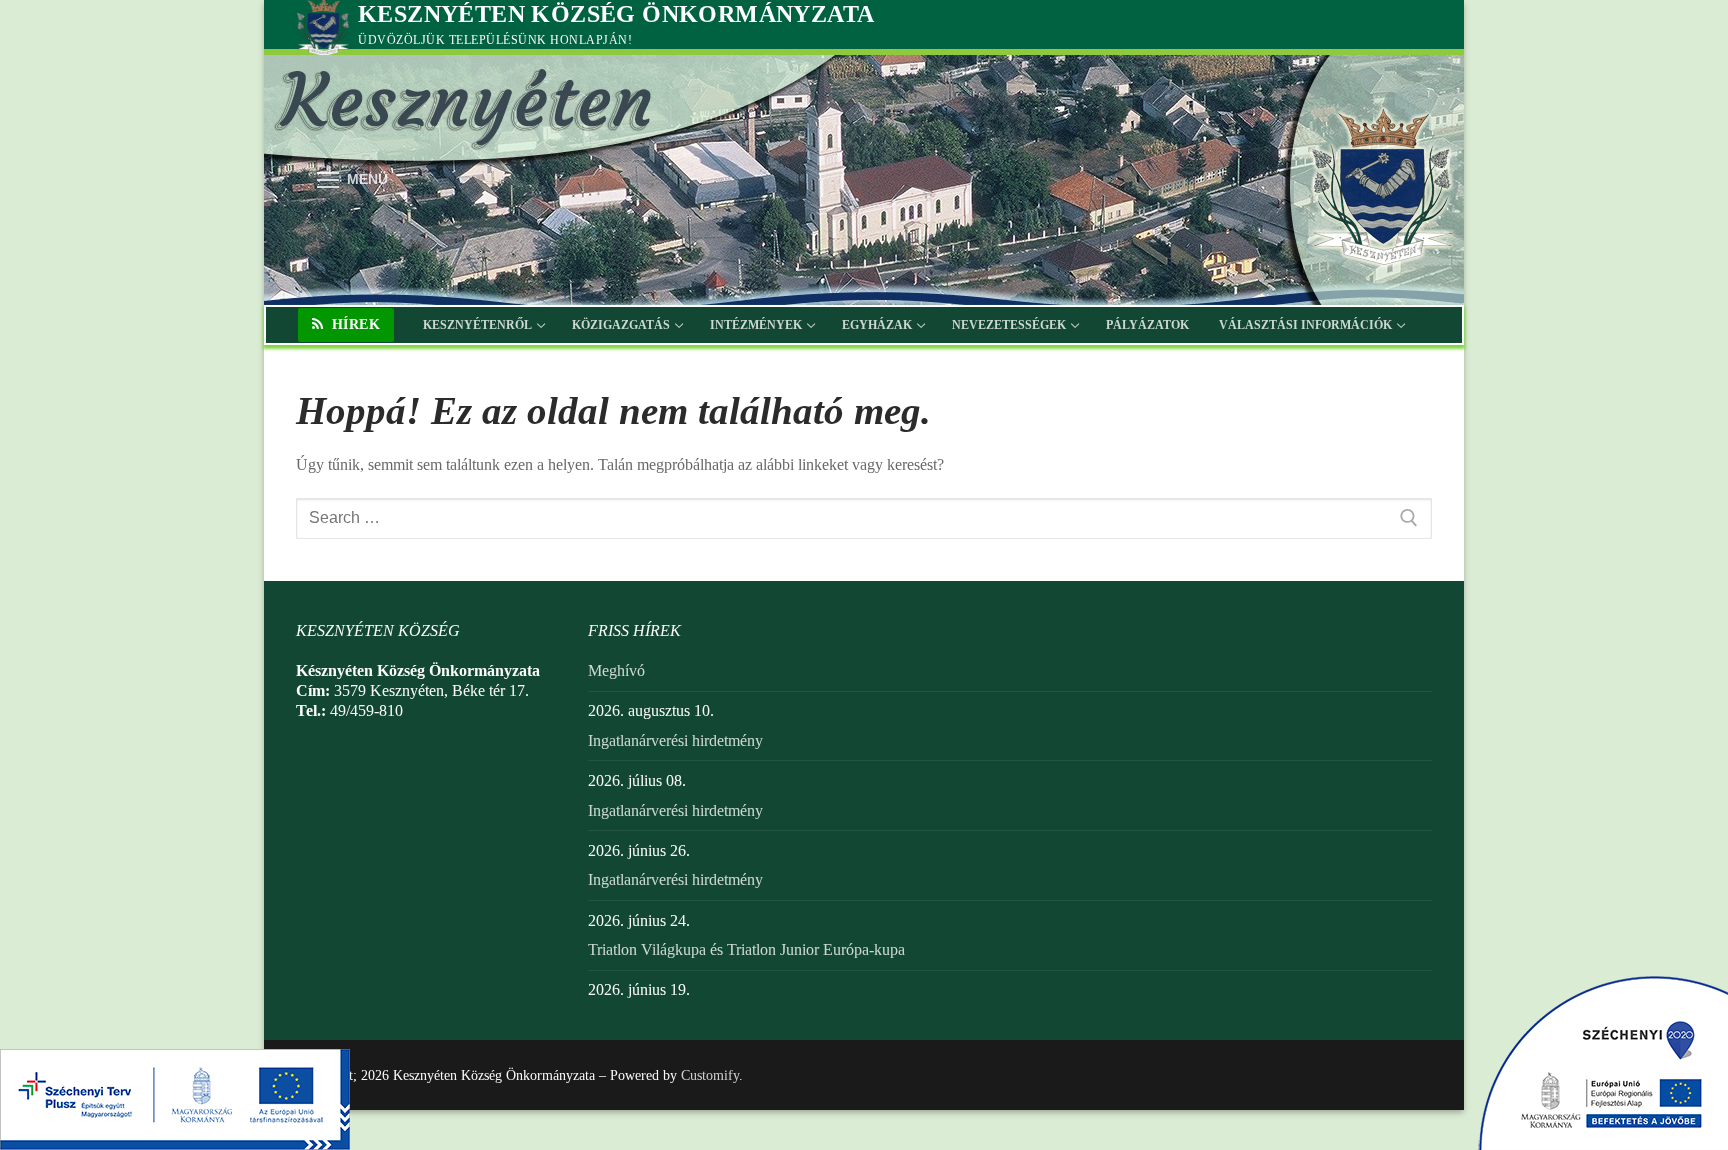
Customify (710, 1075)
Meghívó (616, 670)
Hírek (353, 324)
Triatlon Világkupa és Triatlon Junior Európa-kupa (746, 949)
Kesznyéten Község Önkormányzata (616, 14)
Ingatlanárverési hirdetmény (675, 740)
